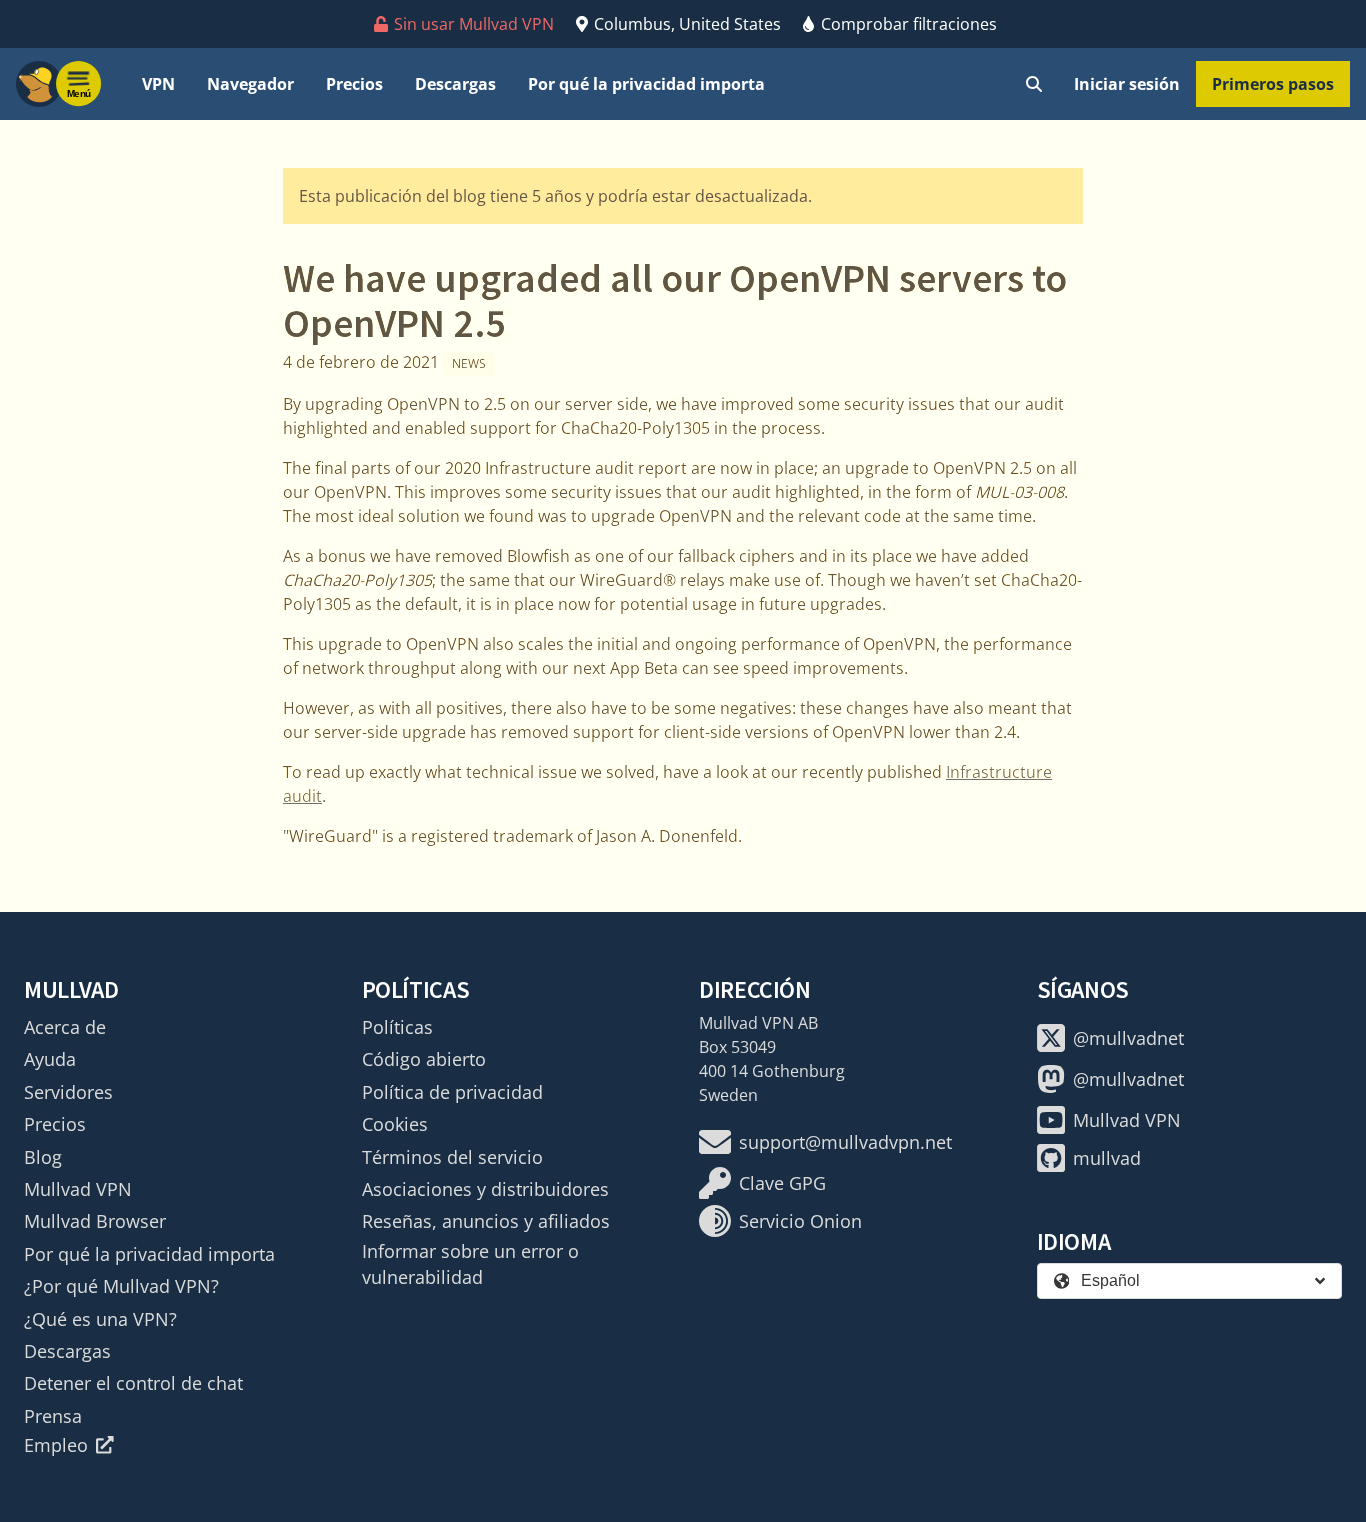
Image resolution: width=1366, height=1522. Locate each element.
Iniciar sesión (1127, 84)
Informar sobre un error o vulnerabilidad (470, 1264)
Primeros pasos (1273, 84)
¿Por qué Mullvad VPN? (121, 1286)
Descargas (455, 84)
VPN (158, 84)
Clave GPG (782, 1183)
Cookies (395, 1124)
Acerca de (65, 1027)
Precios (354, 84)
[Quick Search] (1034, 84)
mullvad (1107, 1158)
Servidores (68, 1092)
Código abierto (424, 1059)
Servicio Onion (800, 1221)
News (469, 363)
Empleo (56, 1445)
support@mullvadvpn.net (845, 1142)
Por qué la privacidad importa (646, 84)
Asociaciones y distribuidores (485, 1189)
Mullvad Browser (95, 1221)
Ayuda (50, 1059)
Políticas (397, 1027)
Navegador (250, 84)
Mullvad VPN (78, 1189)
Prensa (53, 1416)
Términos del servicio (452, 1157)
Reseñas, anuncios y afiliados (486, 1221)
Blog (43, 1157)
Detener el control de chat (133, 1383)
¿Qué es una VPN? (100, 1319)
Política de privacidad (452, 1092)
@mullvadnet (1128, 1038)
